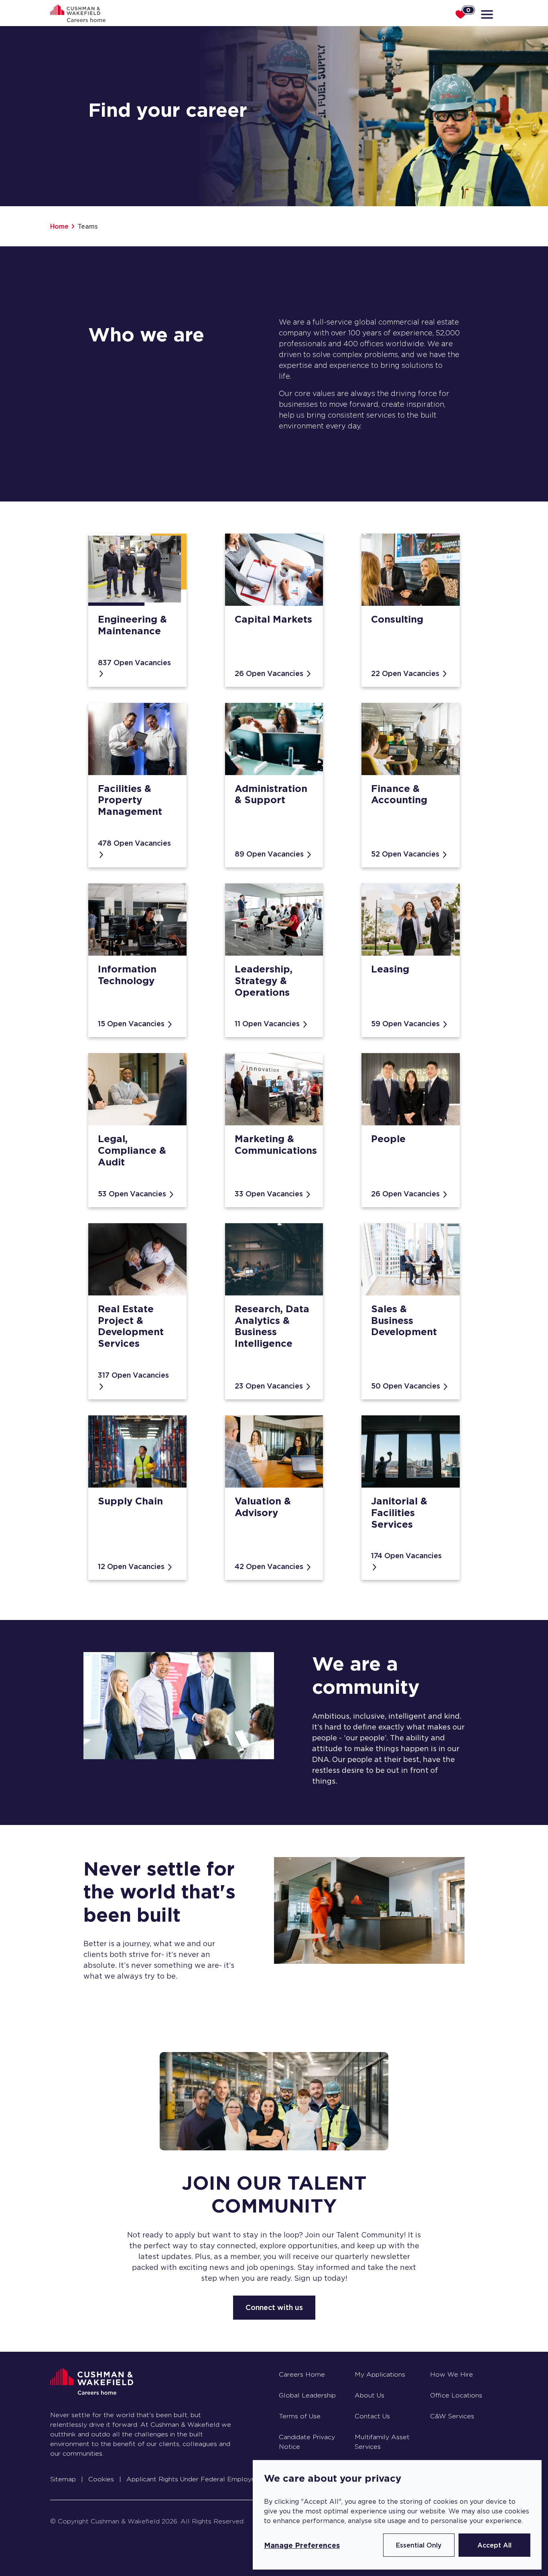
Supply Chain (130, 1501)
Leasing (390, 969)
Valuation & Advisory (263, 1507)
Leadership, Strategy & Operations (264, 981)
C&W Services (452, 2416)
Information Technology (127, 975)
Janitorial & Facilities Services (399, 1513)
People (388, 1139)
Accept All (494, 2545)
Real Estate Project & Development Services (131, 1326)
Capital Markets (273, 619)
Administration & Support (271, 794)
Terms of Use (300, 2416)
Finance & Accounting (399, 794)
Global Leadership (307, 2395)
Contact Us (372, 2416)
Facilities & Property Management (130, 800)
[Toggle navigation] (488, 14)
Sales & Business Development (404, 1320)
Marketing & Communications (276, 1145)
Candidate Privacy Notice (307, 2442)
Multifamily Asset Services (382, 2442)
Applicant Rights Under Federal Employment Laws (206, 2479)
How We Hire (452, 2374)
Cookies (101, 2479)
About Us (369, 2395)
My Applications (380, 2374)
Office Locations (456, 2395)
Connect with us (274, 2307)
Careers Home (302, 2374)
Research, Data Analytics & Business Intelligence (272, 1326)
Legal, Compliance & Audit (132, 1150)
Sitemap (63, 2479)
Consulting (397, 619)
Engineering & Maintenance (132, 625)
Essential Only (419, 2545)
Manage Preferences (302, 2545)
